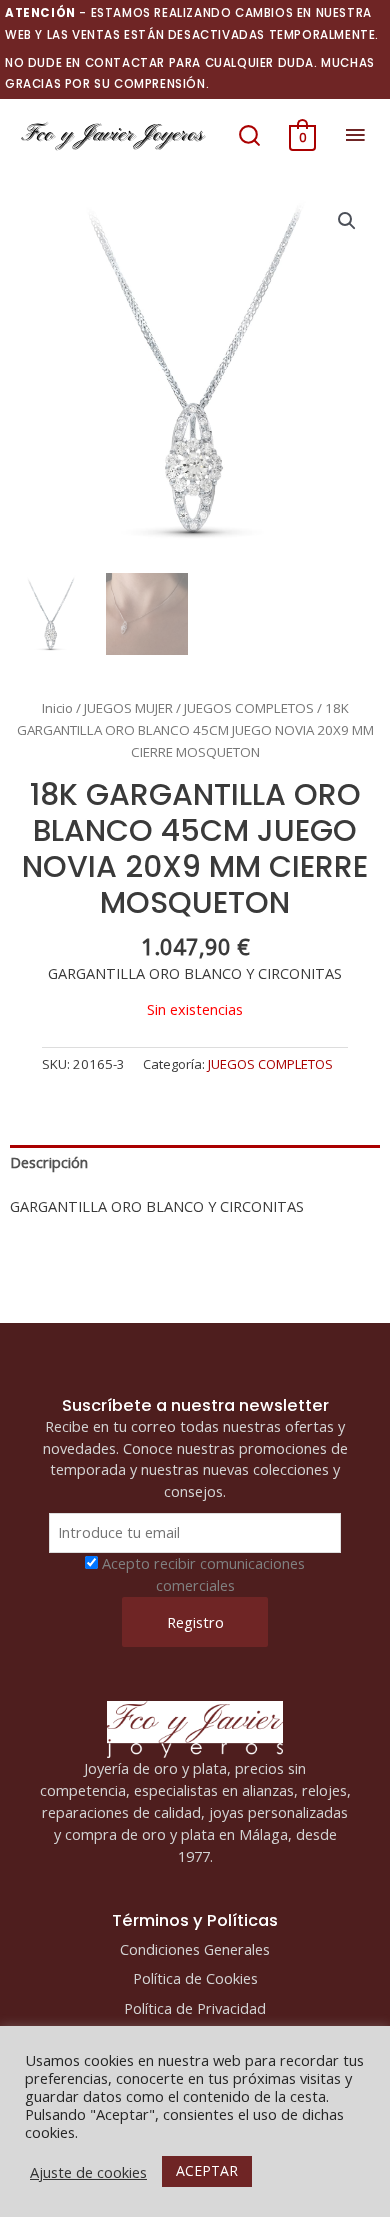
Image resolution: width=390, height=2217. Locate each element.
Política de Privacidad (195, 2008)
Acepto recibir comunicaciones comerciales (203, 1574)
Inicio (57, 708)
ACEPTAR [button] (207, 2170)
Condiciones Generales (195, 1949)
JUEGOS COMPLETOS (249, 708)
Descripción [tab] (49, 1162)
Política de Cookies (195, 1978)
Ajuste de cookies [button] (88, 2172)
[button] (249, 135)
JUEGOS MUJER (128, 708)
